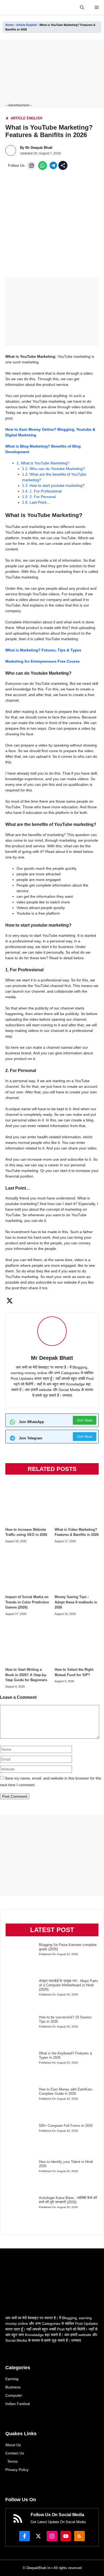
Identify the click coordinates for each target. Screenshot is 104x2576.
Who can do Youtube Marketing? (53, 469)
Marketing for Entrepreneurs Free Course (43, 661)
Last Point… (36, 502)
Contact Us (15, 2453)
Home (9, 25)
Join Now (85, 1420)
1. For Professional (42, 491)
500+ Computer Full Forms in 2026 (66, 2126)
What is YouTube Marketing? (43, 463)
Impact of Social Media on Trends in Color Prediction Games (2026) (27, 1602)
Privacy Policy (17, 2470)
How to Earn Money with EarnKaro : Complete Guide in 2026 (67, 2091)
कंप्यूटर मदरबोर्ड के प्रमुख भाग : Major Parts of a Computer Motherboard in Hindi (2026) (69, 1985)
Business (13, 2387)
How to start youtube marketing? (53, 485)
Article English (27, 25)
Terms (12, 2461)
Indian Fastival (18, 2404)
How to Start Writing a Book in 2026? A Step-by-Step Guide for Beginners (26, 1675)
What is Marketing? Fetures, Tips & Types (43, 650)
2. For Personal (39, 497)
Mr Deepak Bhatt (39, 148)
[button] (82, 7)
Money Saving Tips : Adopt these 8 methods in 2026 (76, 1602)
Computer (14, 2395)
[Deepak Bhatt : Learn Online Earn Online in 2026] (7, 7)
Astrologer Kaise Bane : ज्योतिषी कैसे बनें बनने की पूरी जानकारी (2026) (68, 2200)
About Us (13, 2445)
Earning (12, 2379)
